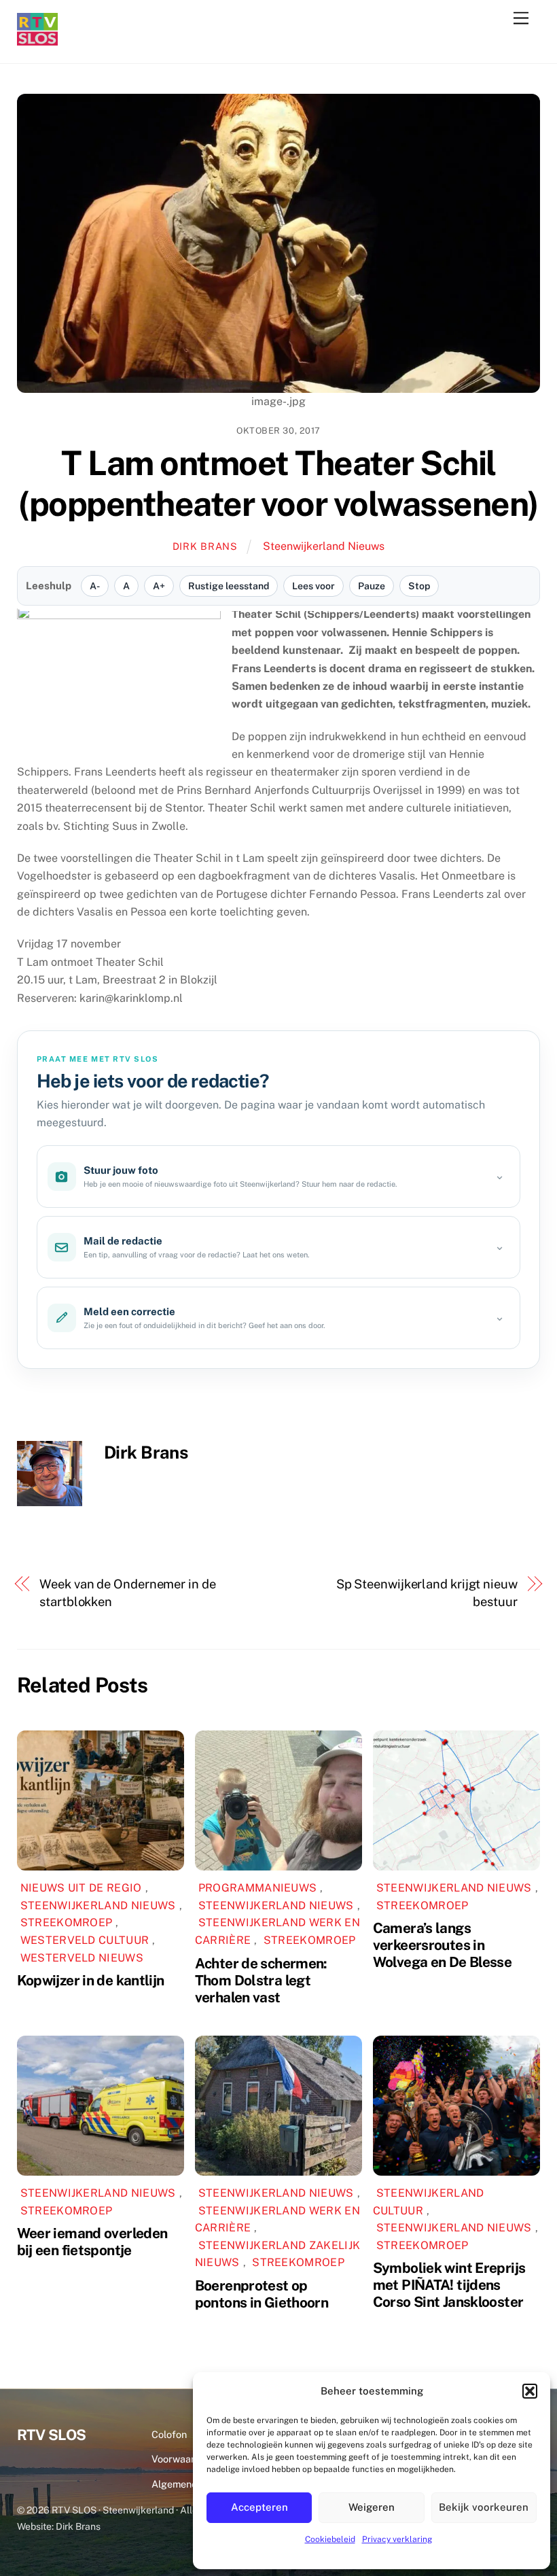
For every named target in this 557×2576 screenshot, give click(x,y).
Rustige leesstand (229, 586)
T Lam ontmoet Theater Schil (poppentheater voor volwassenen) (278, 483)
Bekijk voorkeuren (484, 2507)
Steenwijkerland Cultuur (429, 2202)
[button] (530, 2391)
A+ (159, 586)
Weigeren (372, 2507)
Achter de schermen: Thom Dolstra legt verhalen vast (261, 1980)
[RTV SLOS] (37, 40)
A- (95, 586)
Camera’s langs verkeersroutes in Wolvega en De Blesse (443, 1945)
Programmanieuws (258, 1888)
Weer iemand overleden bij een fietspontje (92, 2242)
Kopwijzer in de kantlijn (91, 1980)
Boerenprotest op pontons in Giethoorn (262, 2294)
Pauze (372, 586)
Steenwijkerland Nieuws (324, 546)
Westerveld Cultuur (85, 1940)
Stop (419, 586)
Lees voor (313, 586)
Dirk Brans (205, 546)
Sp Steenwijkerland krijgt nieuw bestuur (427, 1593)
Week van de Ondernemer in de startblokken (127, 1593)
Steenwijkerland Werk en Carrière (277, 2220)
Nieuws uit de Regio (81, 1888)
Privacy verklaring (397, 2539)
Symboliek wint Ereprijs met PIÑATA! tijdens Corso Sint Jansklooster (449, 2285)
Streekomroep (67, 1922)
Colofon (169, 2434)
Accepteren (259, 2507)
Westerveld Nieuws (82, 1958)
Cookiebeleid (330, 2539)
